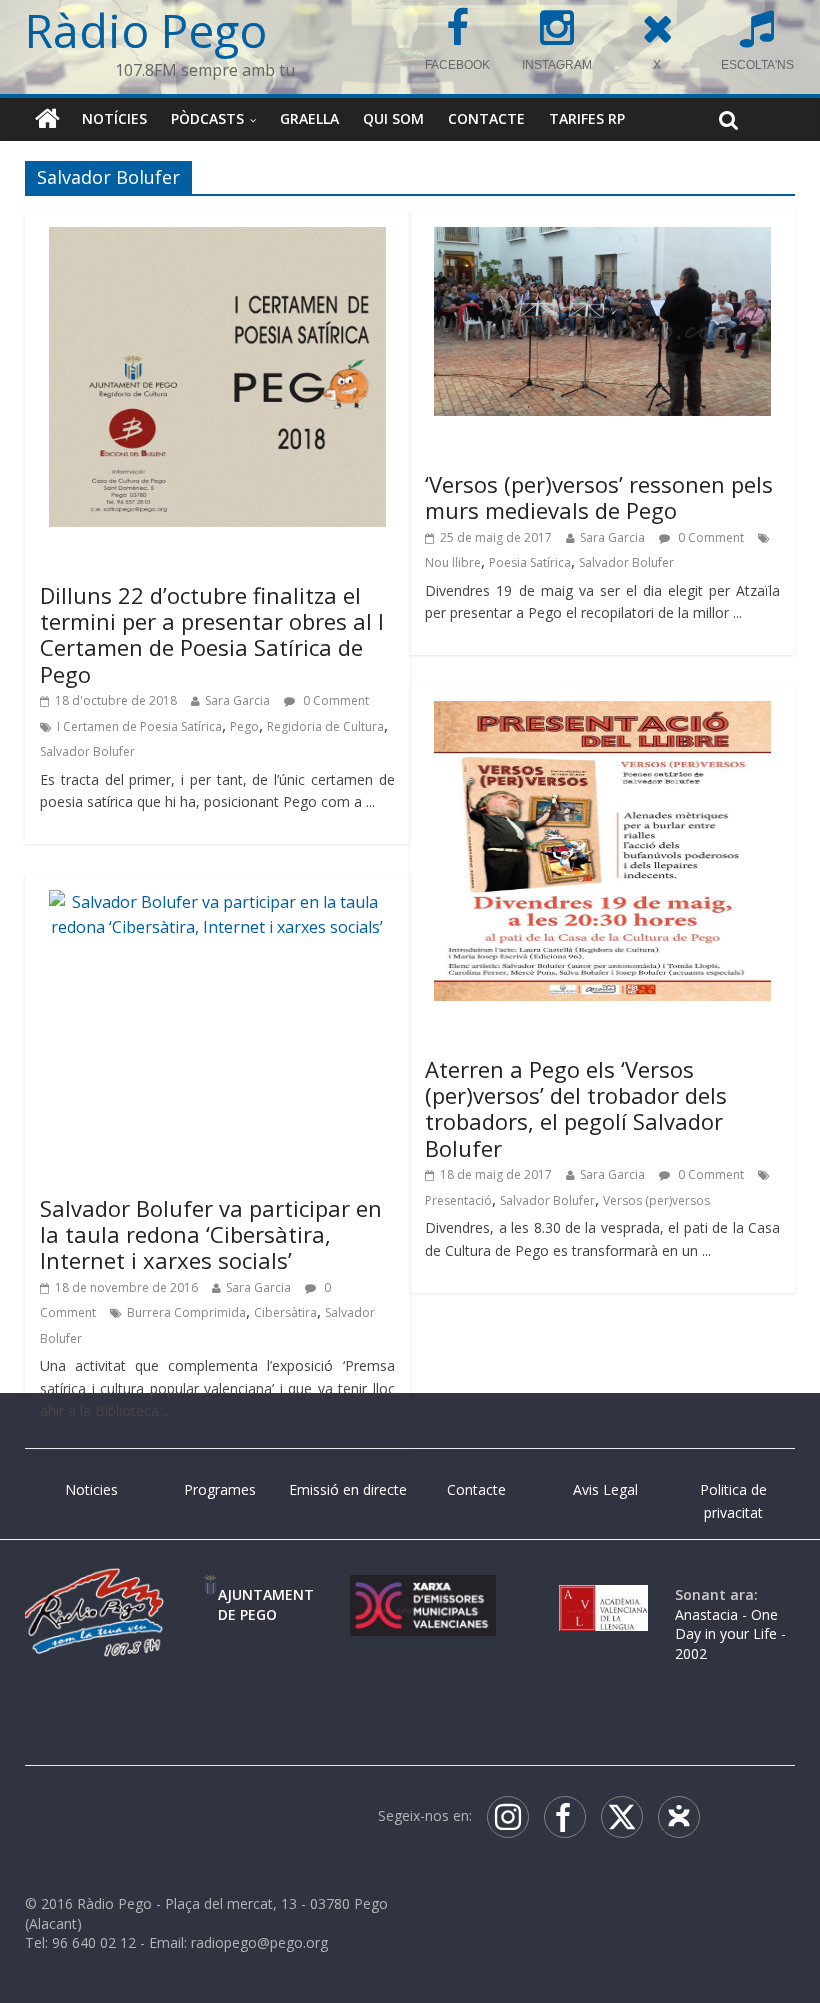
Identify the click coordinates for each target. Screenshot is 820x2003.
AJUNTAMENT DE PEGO (266, 1604)
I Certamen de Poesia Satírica (139, 726)
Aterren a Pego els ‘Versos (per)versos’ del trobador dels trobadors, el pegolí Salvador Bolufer (576, 1108)
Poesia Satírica (530, 562)
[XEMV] (423, 1594)
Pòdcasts (207, 118)
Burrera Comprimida (186, 1312)
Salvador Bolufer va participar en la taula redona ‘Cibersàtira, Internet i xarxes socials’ (211, 1234)
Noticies (91, 1489)
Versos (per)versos (656, 1200)
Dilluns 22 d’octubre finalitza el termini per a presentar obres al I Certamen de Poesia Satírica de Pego (212, 634)
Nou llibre (453, 562)
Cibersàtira (285, 1312)
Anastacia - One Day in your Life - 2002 (730, 1634)
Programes (220, 1489)
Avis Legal (605, 1489)
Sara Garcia (237, 700)
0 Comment (334, 700)
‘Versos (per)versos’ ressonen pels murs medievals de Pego (599, 497)
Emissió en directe (348, 1489)
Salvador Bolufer (87, 751)
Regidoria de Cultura (325, 726)
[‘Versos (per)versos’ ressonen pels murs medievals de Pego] (602, 239)
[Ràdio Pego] (47, 119)
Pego (244, 726)
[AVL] (603, 1594)
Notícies (114, 118)
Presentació (458, 1200)
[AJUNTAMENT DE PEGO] (210, 1594)
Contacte (486, 118)
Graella (309, 118)
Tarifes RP (587, 118)
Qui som (393, 118)
